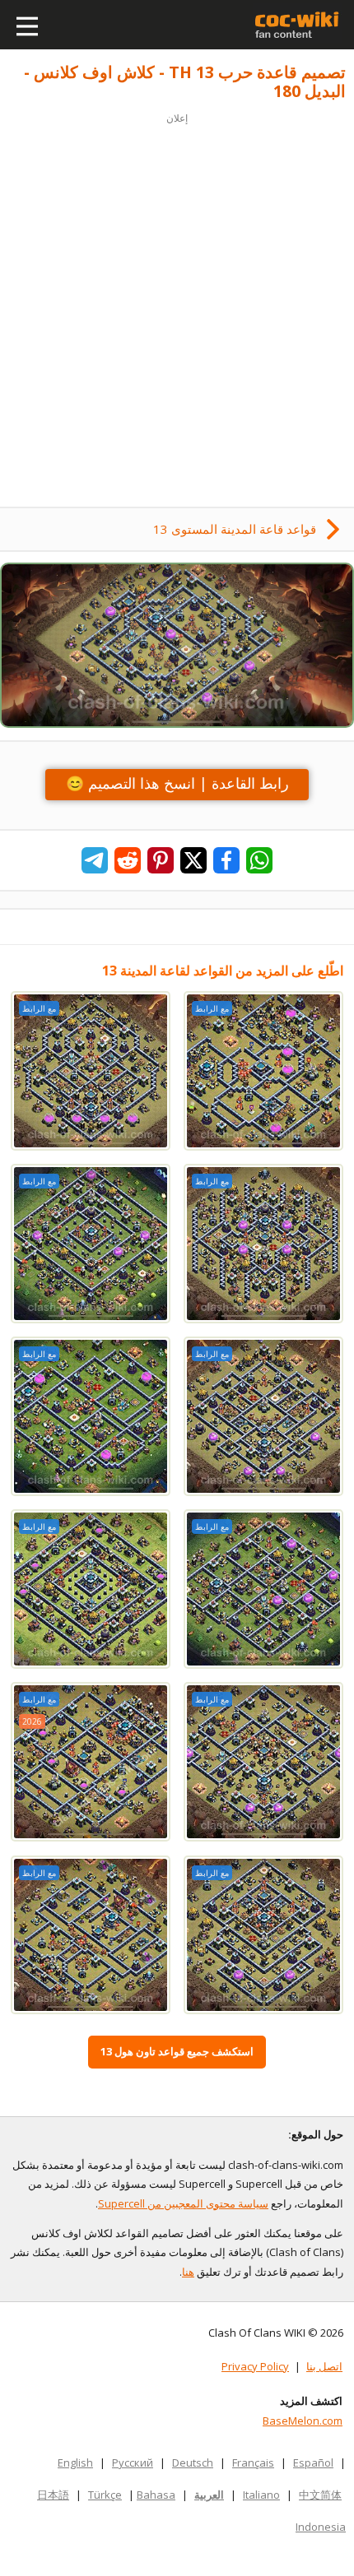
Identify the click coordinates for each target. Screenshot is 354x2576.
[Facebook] (226, 860)
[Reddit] (128, 860)
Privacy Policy (255, 2366)
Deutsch (193, 2462)
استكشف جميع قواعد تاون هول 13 (177, 2051)
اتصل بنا (324, 2366)
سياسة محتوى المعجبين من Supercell (183, 2203)
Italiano (261, 2495)
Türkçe (105, 2495)
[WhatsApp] (259, 860)
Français (253, 2462)
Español (313, 2462)
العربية (209, 2495)
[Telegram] (95, 860)
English (75, 2462)
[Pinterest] (161, 860)
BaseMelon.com (303, 2421)
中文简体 (320, 2495)
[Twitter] (193, 860)
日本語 (53, 2495)
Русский (133, 2462)
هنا (188, 2272)
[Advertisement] (177, 305)
